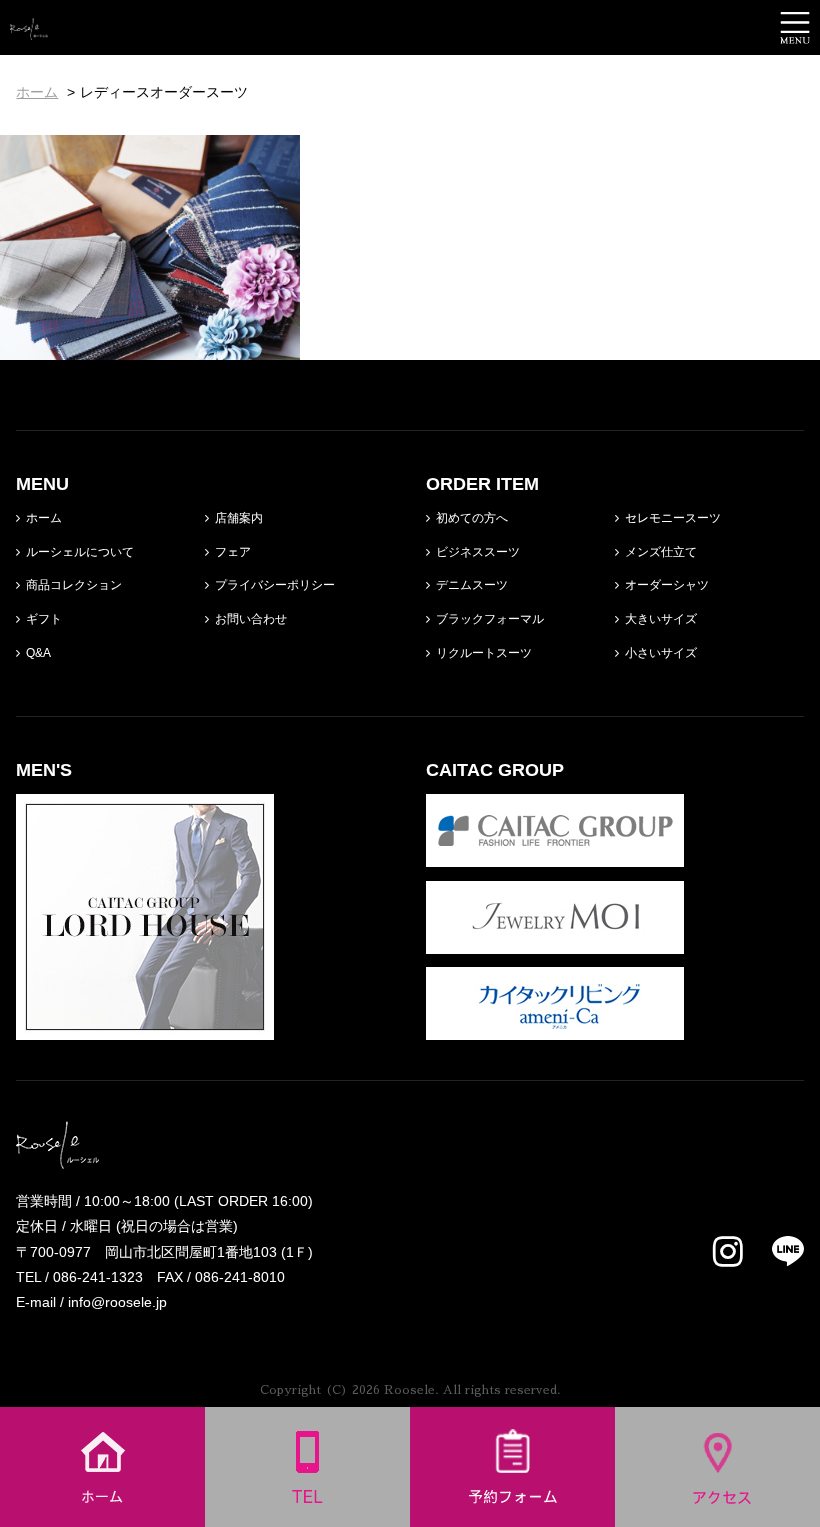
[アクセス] (718, 1514)
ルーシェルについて (80, 552)
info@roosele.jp (117, 1302)
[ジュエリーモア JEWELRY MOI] (555, 941)
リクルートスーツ (484, 653)
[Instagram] (728, 1253)
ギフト (44, 619)
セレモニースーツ (673, 518)
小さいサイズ (661, 653)
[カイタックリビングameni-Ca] (555, 1027)
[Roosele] (29, 27)
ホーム (44, 518)
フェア (233, 552)
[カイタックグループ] (555, 854)
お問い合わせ (251, 619)
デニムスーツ (472, 585)
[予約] (513, 1514)
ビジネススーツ (478, 552)
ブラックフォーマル (490, 619)
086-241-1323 (98, 1277)
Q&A (38, 653)
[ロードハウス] (145, 1027)
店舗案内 (239, 518)
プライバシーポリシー (275, 585)
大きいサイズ (661, 619)
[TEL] (308, 1514)
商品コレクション (74, 585)
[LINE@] (775, 1251)
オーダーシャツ (667, 585)
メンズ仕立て (661, 552)
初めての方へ (472, 518)
